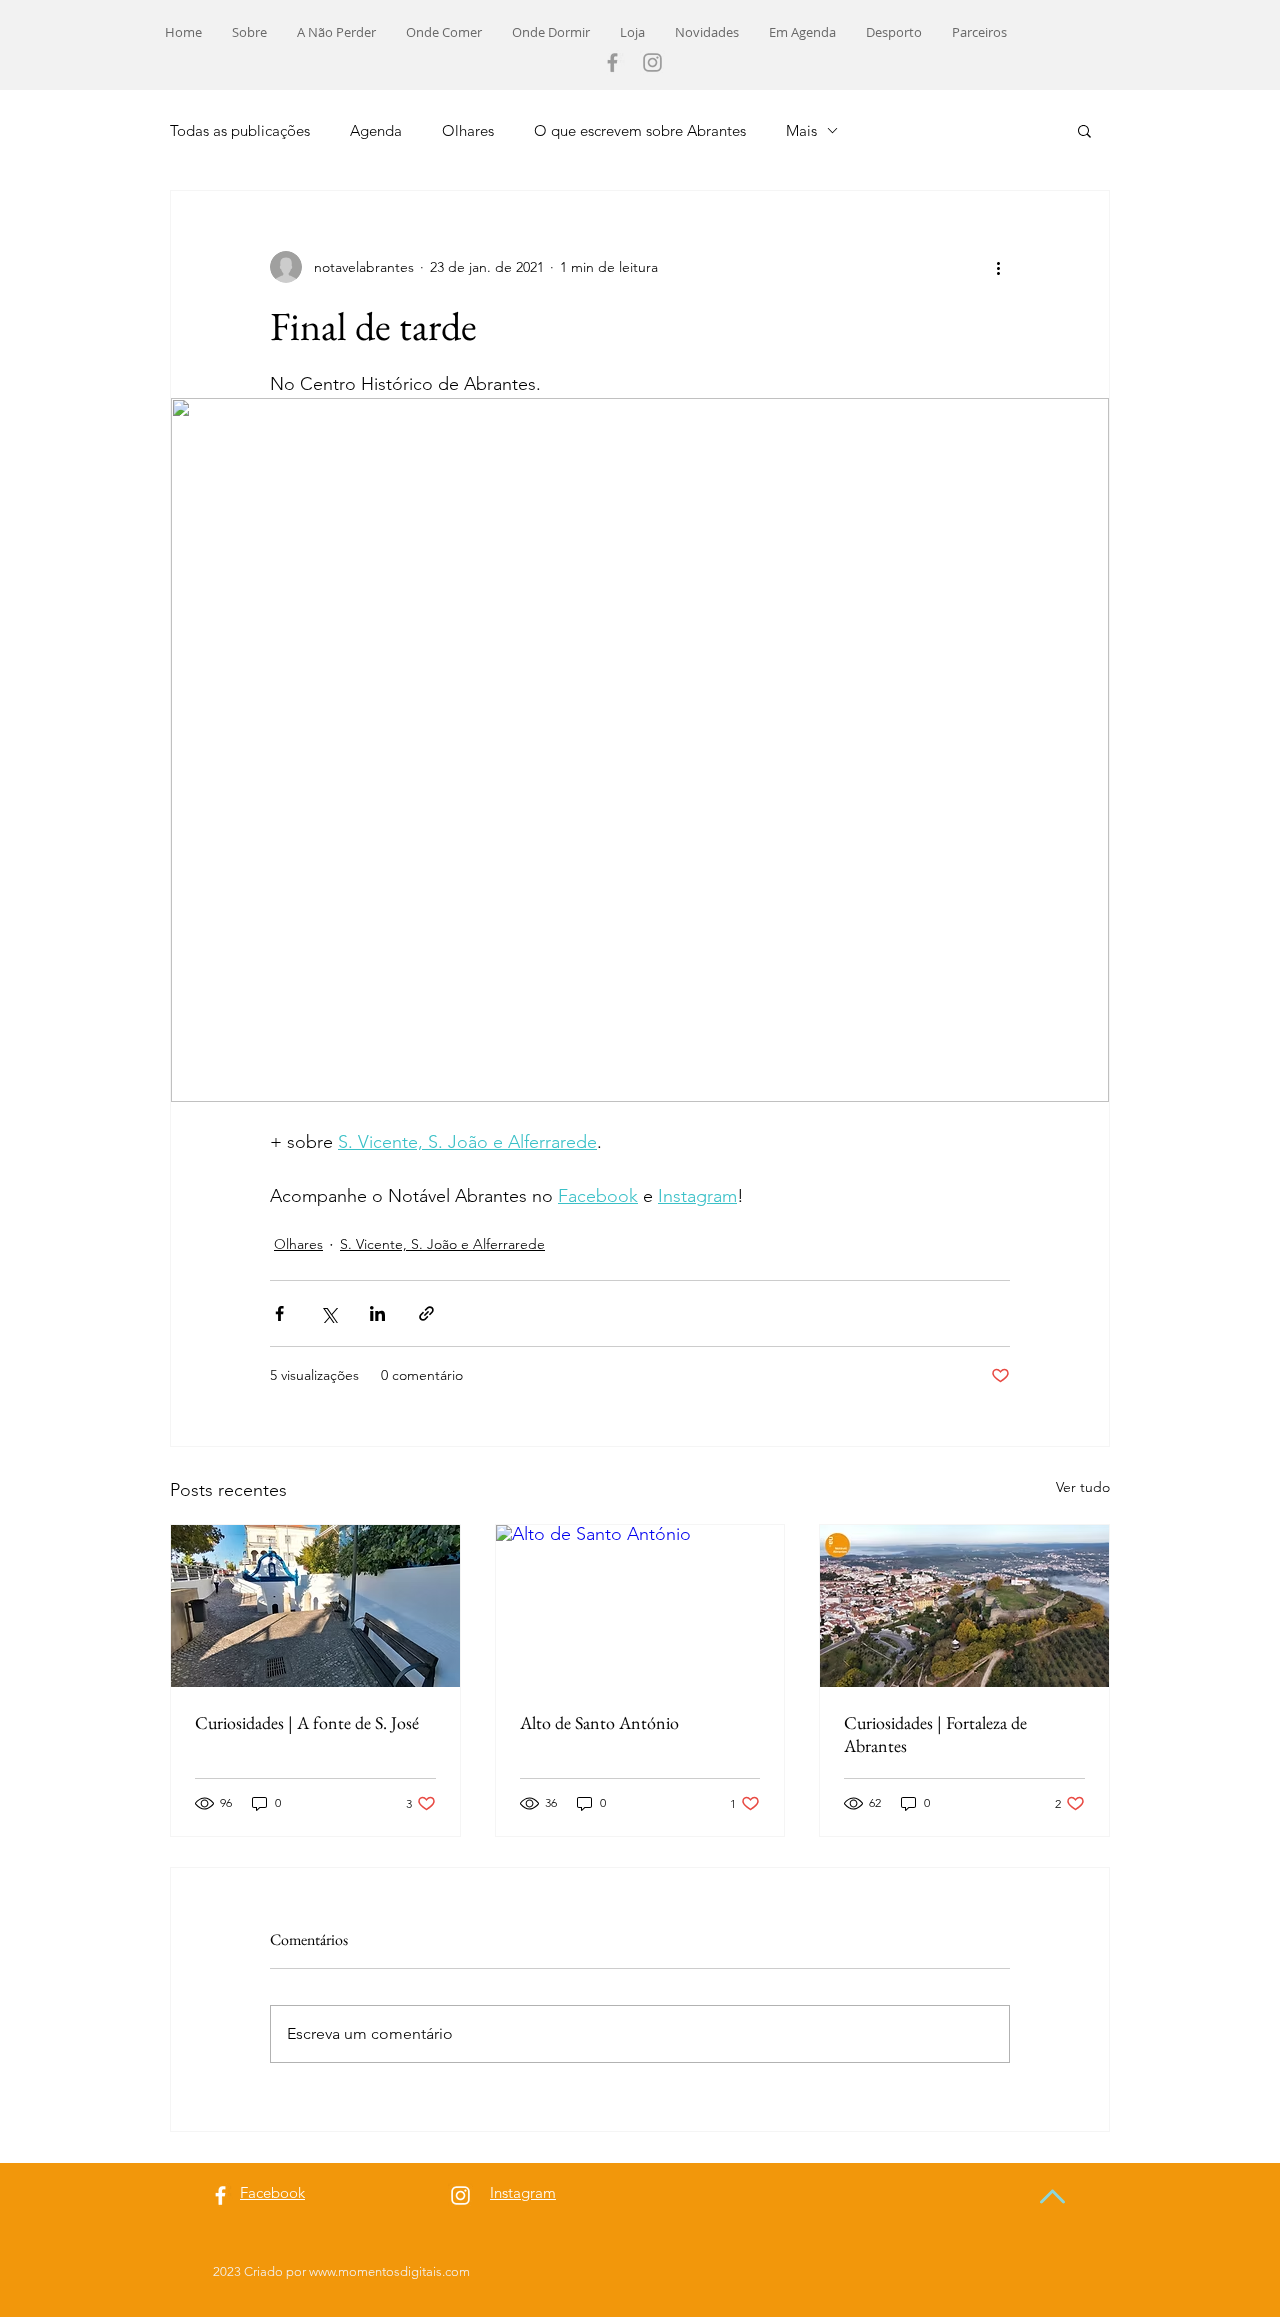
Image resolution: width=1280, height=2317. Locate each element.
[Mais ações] (998, 267)
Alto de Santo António (599, 1722)
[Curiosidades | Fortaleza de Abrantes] (964, 1606)
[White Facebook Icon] (220, 2195)
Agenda (376, 130)
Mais (801, 130)
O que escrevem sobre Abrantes (640, 130)
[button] (1084, 130)
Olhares (468, 130)
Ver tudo (1083, 1487)
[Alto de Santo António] (640, 1606)
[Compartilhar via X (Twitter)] (328, 1313)
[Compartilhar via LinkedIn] (377, 1313)
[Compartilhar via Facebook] (279, 1313)
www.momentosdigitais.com (389, 2271)
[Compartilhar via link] (426, 1313)
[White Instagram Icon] (460, 2195)
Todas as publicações (240, 130)
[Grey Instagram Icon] (652, 62)
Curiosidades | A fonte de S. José (307, 1722)
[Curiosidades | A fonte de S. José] (315, 1606)
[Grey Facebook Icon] (612, 62)
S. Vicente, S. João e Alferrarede (442, 1244)
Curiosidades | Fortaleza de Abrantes (935, 1734)
